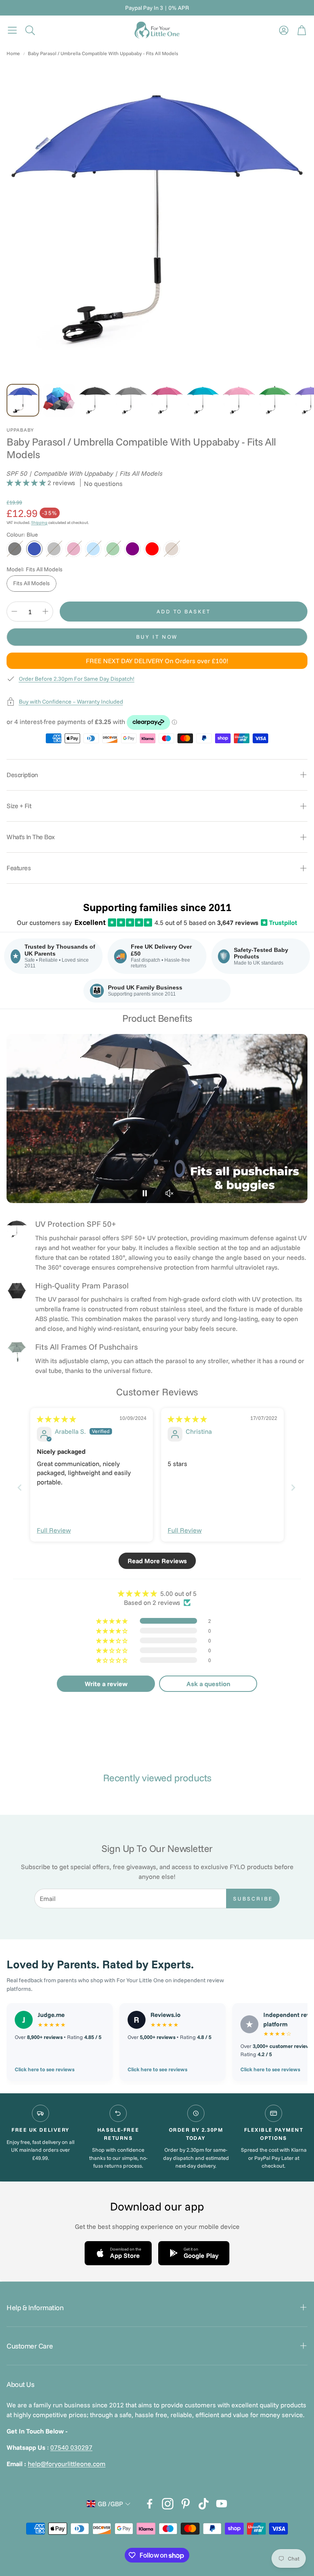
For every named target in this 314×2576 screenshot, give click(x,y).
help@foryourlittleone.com (67, 2464)
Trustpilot (280, 923)
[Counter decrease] (14, 611)
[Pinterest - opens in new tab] (186, 2504)
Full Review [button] (54, 1530)
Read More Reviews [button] (157, 1561)
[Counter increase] (45, 611)
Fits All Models (31, 583)
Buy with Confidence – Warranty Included (71, 702)
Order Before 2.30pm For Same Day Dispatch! (77, 679)
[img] (56, 1419)
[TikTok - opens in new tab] (204, 2504)
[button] (12, 30)
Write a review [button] (106, 1684)
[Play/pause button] (145, 1193)
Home (13, 53)
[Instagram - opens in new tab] (168, 2504)
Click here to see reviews (45, 2069)
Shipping (39, 523)
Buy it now (157, 637)
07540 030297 (71, 2447)
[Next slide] (294, 1487)
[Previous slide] (20, 1487)
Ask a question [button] (208, 1684)
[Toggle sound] (169, 1193)
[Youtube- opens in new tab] (222, 2504)
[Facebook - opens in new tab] (150, 2504)
